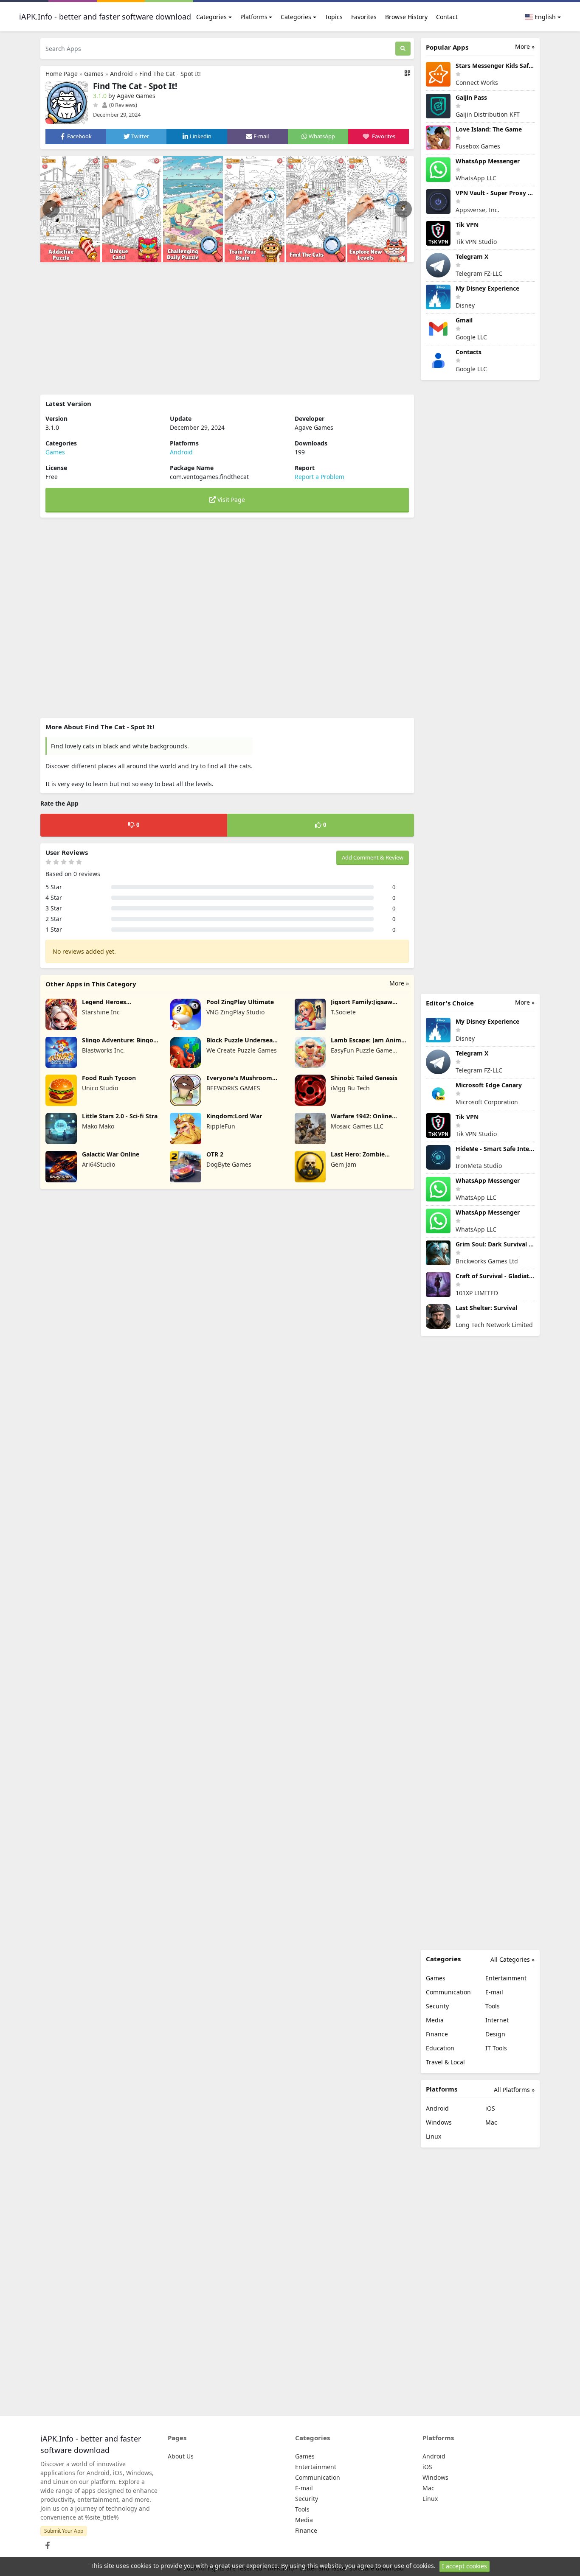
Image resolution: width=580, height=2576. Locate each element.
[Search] (403, 49)
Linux (434, 2136)
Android (121, 74)
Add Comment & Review (373, 857)
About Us (181, 2456)
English (544, 17)
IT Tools (496, 2048)
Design (495, 2034)
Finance (437, 2034)
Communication (448, 1992)
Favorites (364, 17)
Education (440, 2048)
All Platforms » (514, 2090)
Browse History (406, 17)
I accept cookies (465, 2566)
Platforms (254, 17)
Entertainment (506, 1978)
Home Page (62, 74)
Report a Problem (320, 477)
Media (435, 2020)
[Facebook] (46, 2543)
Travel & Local (445, 2062)
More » (399, 983)
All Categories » (512, 1959)
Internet (497, 2020)
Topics (334, 17)
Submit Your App (64, 2531)
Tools (493, 2006)
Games (94, 74)
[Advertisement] (227, 328)
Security (437, 2006)
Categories (211, 17)
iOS (490, 2108)
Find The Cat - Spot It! (170, 74)
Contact (447, 17)
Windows (439, 2122)
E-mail (494, 1992)
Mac (491, 2122)
